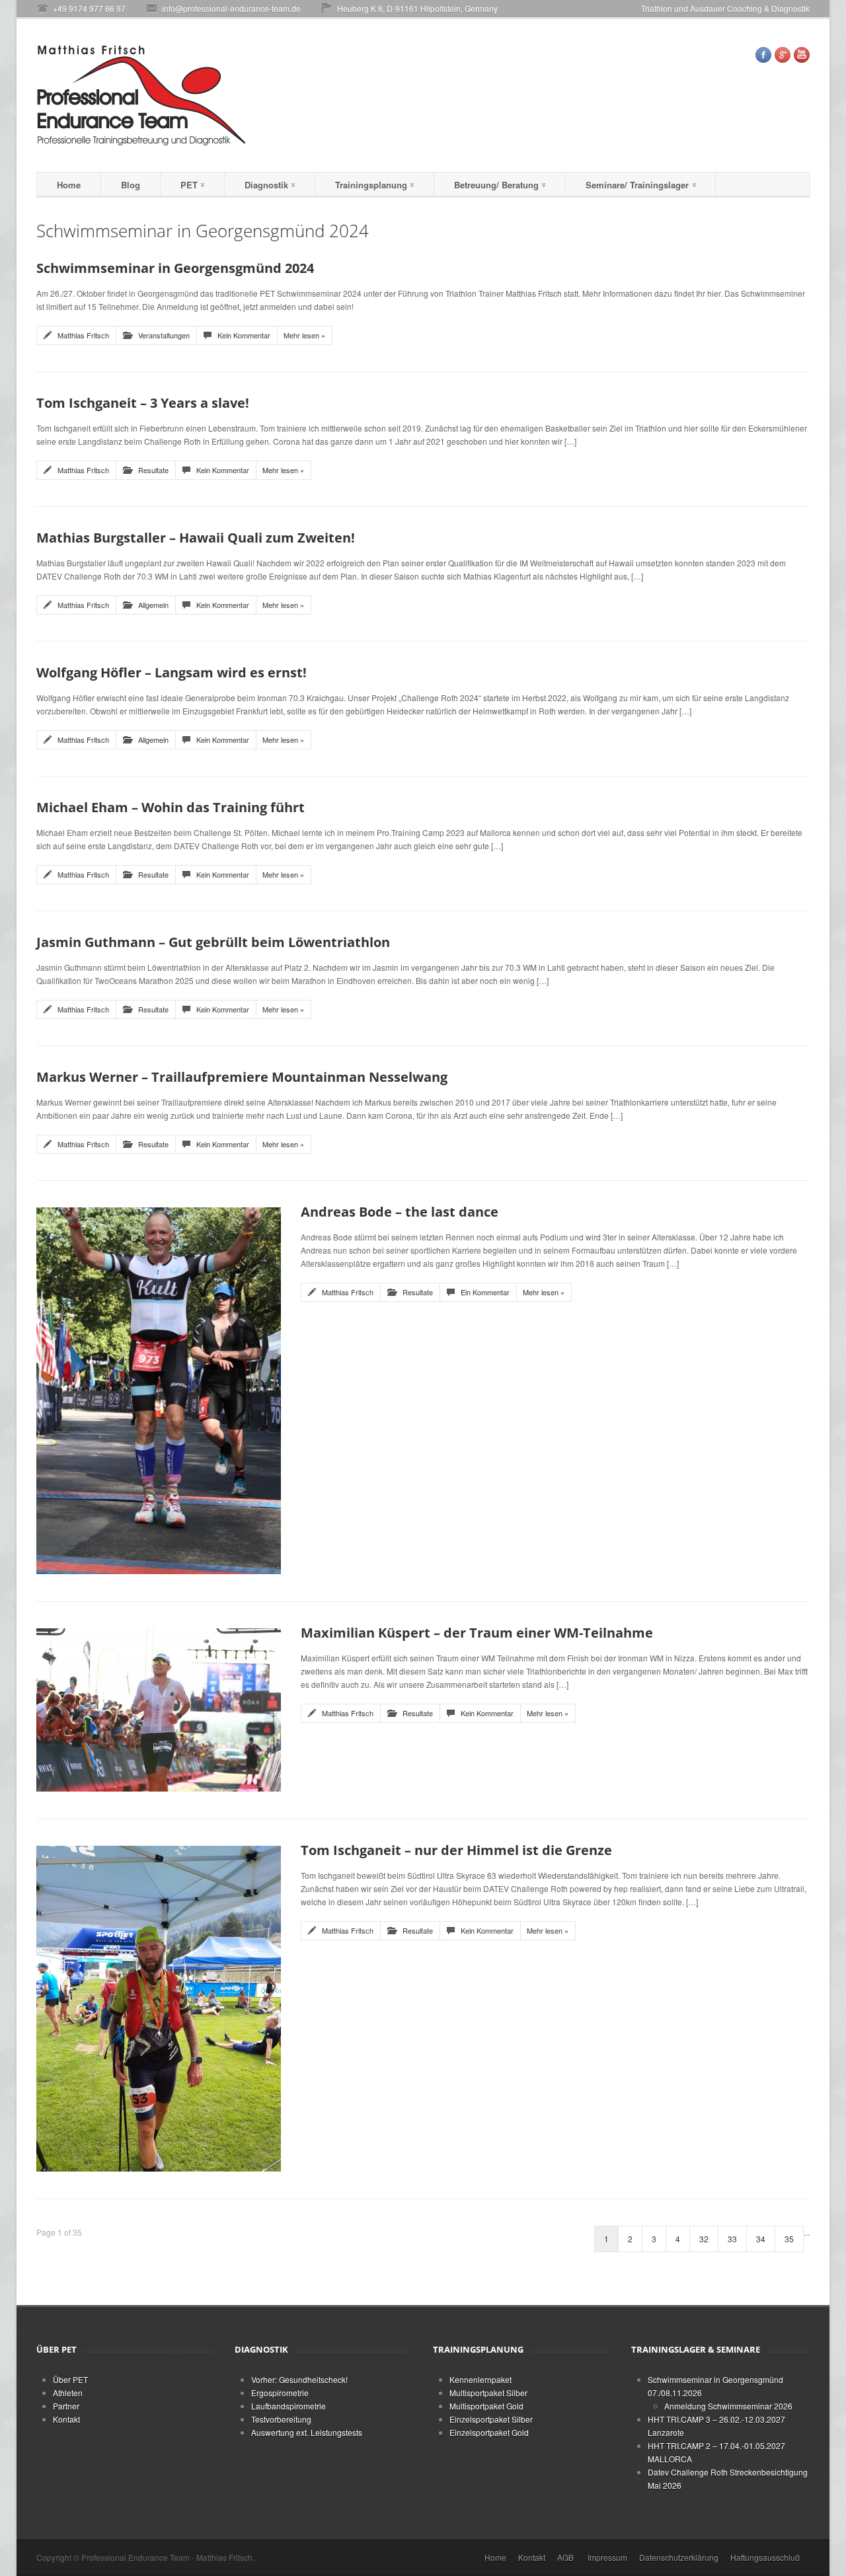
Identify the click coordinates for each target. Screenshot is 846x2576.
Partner (66, 2406)
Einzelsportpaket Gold (489, 2432)
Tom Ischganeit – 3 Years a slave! (143, 403)
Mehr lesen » (304, 335)
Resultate (153, 470)
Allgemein (153, 605)
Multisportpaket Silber (488, 2393)
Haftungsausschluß (765, 2557)
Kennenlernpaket (481, 2379)
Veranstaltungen (164, 335)
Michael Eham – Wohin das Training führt (171, 807)
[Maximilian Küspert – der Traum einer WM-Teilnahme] (159, 1708)
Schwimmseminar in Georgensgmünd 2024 (175, 268)
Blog (131, 185)
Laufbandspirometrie (288, 2406)
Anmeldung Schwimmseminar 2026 (728, 2406)
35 (789, 2239)
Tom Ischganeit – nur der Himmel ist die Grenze (456, 1850)
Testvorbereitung (281, 2419)
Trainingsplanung (371, 185)
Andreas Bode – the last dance (400, 1212)
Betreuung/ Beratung (496, 185)
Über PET (70, 2379)
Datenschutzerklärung (679, 2557)
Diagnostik (266, 185)
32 (704, 2239)
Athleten (68, 2393)
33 (732, 2239)
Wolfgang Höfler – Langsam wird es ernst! (172, 672)
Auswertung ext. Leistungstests (307, 2432)
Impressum (607, 2557)
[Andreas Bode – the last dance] (159, 1389)
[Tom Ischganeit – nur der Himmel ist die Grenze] (159, 2007)
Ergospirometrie (280, 2393)
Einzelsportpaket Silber (491, 2419)
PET (189, 185)
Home (69, 185)
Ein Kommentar (485, 1292)
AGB (565, 2557)
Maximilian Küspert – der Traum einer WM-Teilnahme (477, 1633)
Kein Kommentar (244, 335)
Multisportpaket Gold (486, 2406)
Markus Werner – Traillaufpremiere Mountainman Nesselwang (242, 1077)
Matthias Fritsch (83, 335)
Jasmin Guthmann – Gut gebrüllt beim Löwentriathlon (213, 942)
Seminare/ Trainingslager (637, 185)
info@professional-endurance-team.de (231, 8)
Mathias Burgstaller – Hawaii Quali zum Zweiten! (196, 538)
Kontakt (66, 2419)
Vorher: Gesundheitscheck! (299, 2379)
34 (761, 2239)
